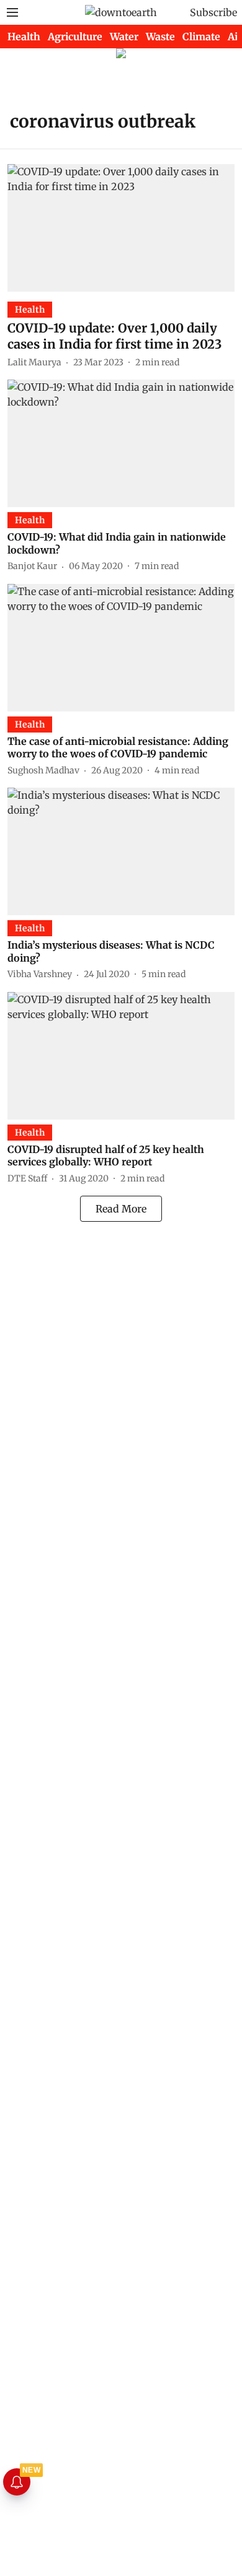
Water (124, 37)
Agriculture (75, 37)
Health (24, 37)
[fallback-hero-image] (121, 228)
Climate (201, 37)
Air (235, 37)
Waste (160, 37)
